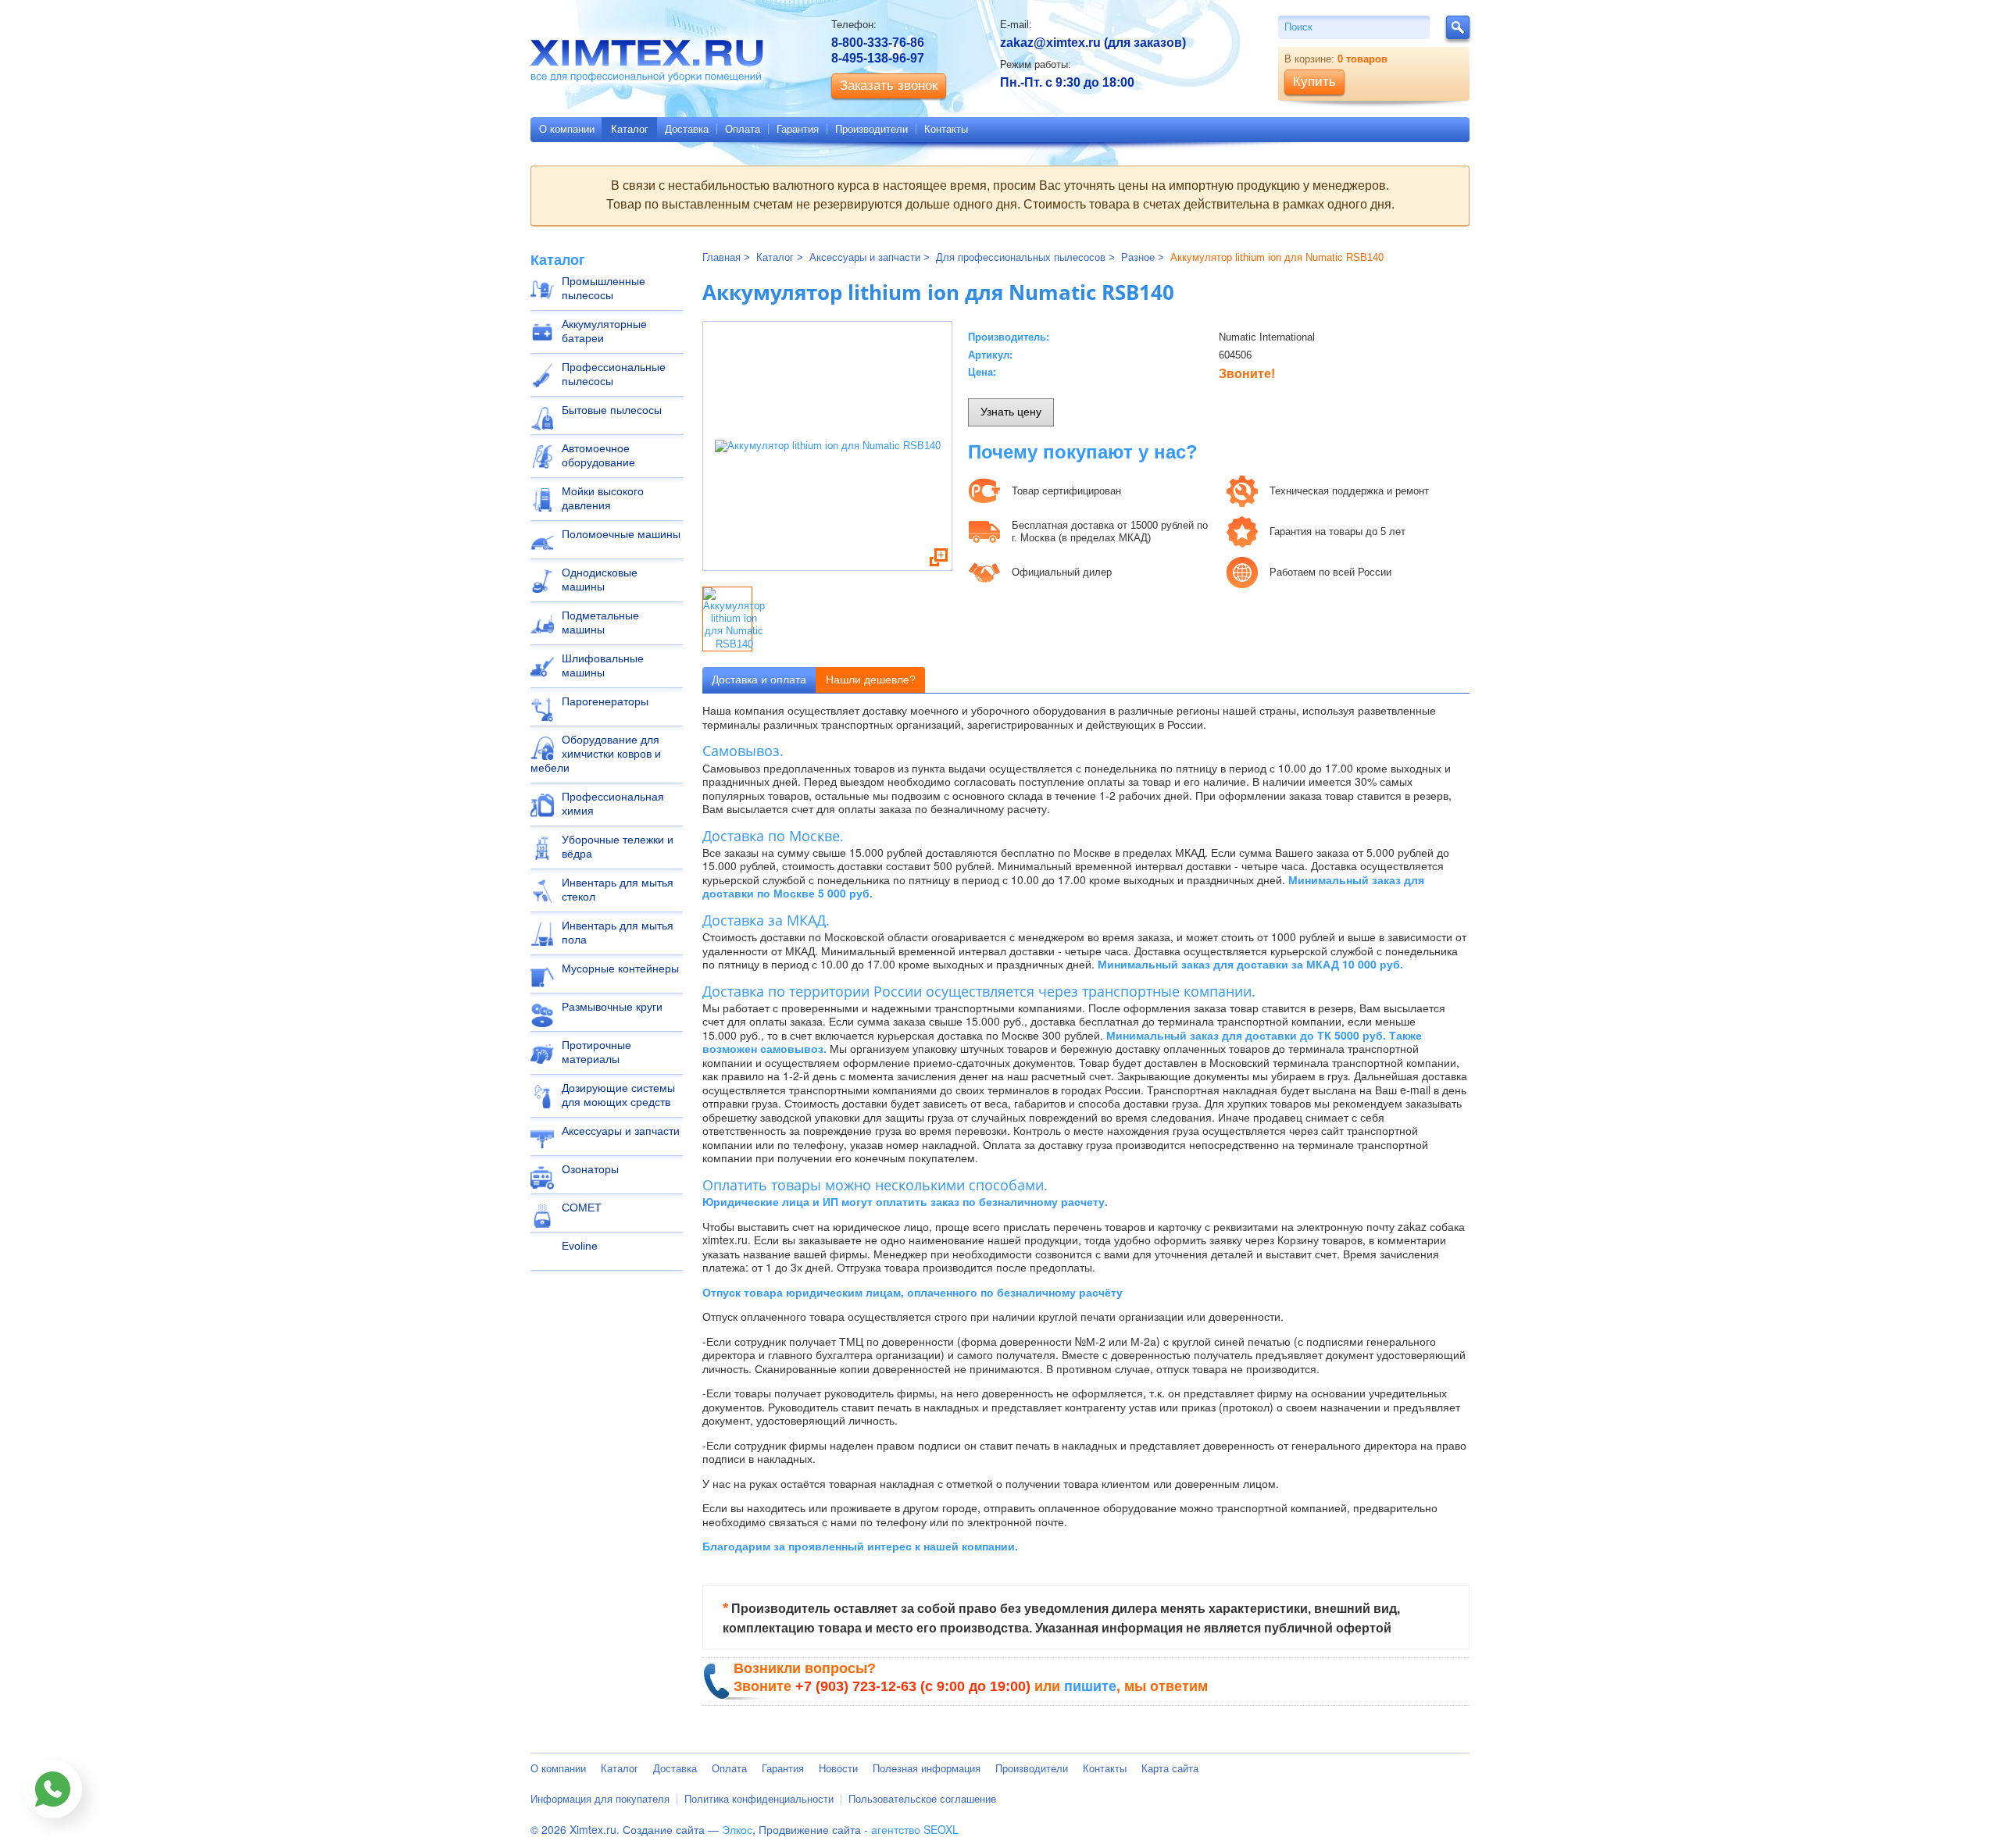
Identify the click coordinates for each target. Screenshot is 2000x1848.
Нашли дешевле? (871, 680)
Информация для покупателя (600, 1799)
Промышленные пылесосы (604, 288)
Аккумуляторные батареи (604, 331)
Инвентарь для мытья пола (618, 933)
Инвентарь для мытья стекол (618, 890)
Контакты (946, 129)
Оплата (743, 129)
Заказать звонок (889, 86)
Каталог (630, 129)
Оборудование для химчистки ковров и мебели (596, 754)
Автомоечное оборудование (598, 455)
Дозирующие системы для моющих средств (618, 1095)
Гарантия (798, 129)
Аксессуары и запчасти (621, 1131)
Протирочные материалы (596, 1052)
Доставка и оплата (759, 680)
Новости (838, 1769)
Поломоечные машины (621, 534)
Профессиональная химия (613, 804)
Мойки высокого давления (603, 498)
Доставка (687, 129)
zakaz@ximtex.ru (1050, 43)
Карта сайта (1170, 1769)
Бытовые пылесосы (612, 410)
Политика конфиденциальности (759, 1799)
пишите (1090, 1686)
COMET (582, 1208)
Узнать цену (1011, 412)
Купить (1314, 82)
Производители (871, 129)
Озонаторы (590, 1169)
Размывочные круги (612, 1007)
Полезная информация (927, 1769)
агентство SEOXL (915, 1829)
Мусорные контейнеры (620, 969)
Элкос (737, 1829)
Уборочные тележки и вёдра (618, 847)
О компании (567, 129)
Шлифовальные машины (603, 665)
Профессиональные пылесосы (614, 374)
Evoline (580, 1246)
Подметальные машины (600, 623)
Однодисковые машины (600, 580)
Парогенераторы (605, 701)
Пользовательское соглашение (922, 1799)
